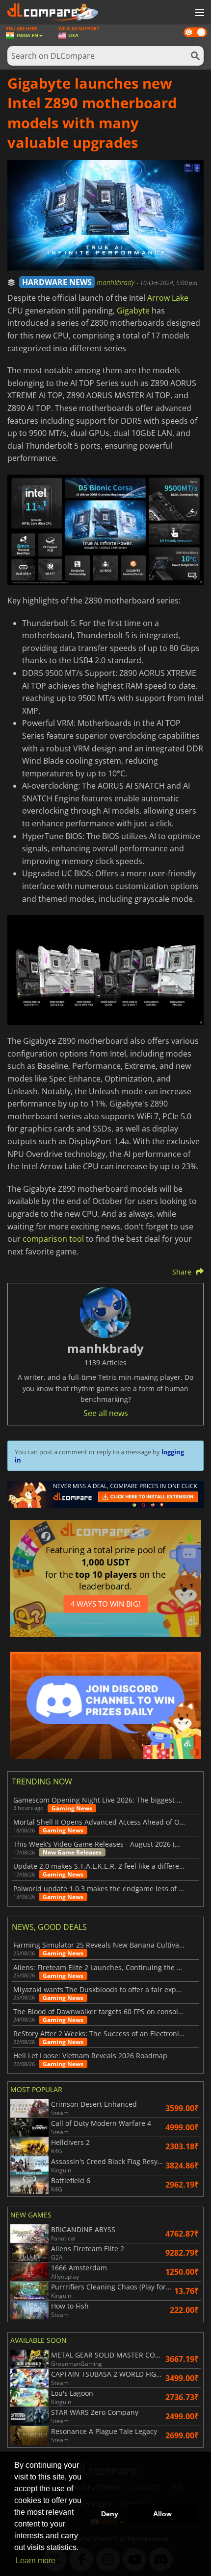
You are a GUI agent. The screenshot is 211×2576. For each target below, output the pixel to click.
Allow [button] (162, 2514)
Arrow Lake (168, 298)
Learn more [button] (36, 2561)
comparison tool (53, 1239)
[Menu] (199, 13)
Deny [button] (110, 2514)
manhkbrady (117, 282)
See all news (106, 1413)
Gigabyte (133, 311)
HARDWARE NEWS (57, 282)
